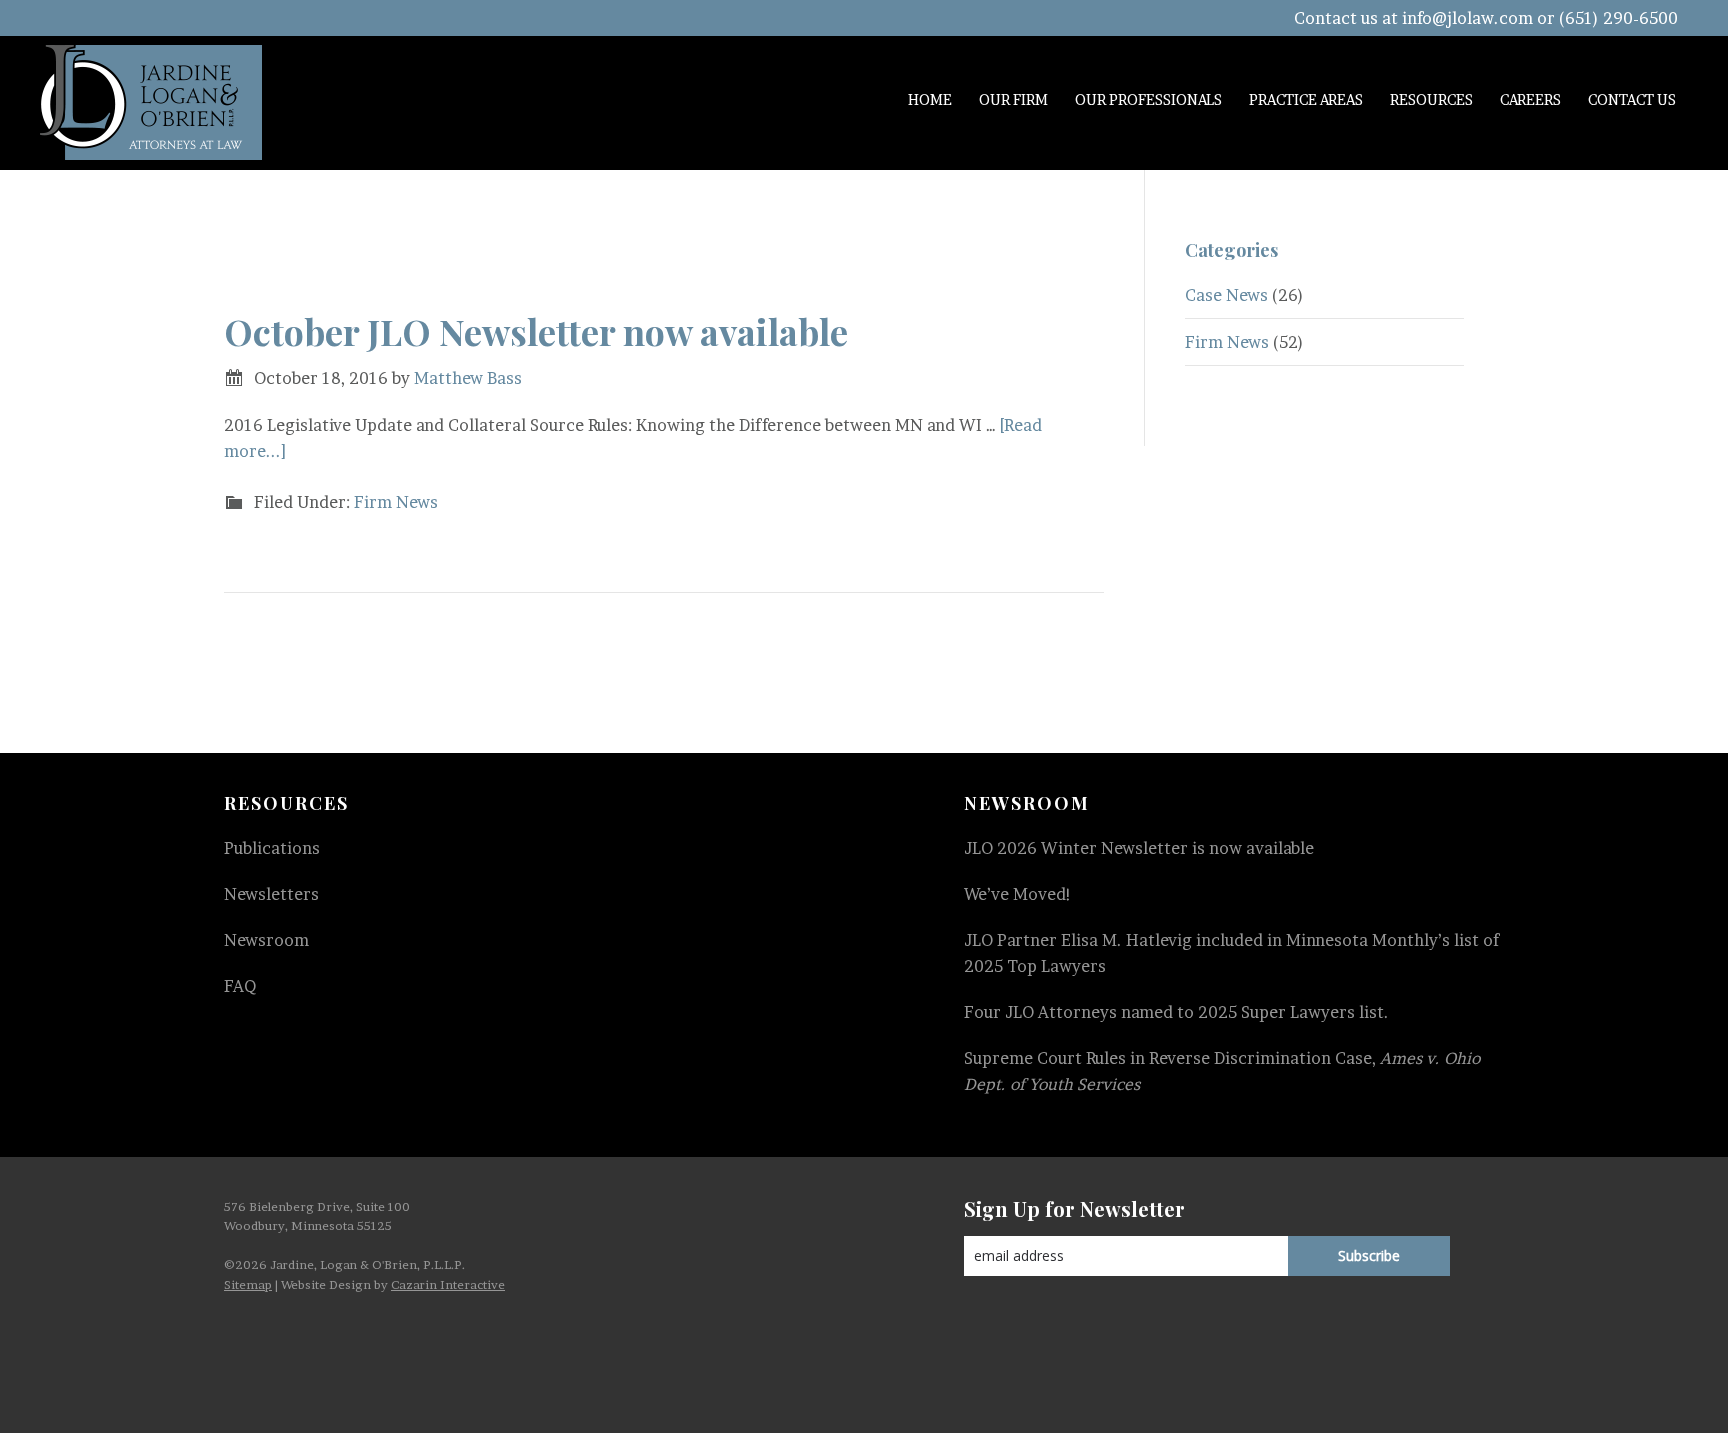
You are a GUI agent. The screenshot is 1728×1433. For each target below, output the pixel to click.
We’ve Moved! (1018, 894)
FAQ (240, 986)
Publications (272, 848)
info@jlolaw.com (1467, 18)
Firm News (396, 502)
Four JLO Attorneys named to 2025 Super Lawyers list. (1176, 1012)
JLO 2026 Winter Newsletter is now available (1139, 848)
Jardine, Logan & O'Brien (151, 102)
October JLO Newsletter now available (536, 331)
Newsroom (266, 940)
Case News (1226, 295)
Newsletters (271, 894)
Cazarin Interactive (448, 1284)
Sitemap (248, 1284)
